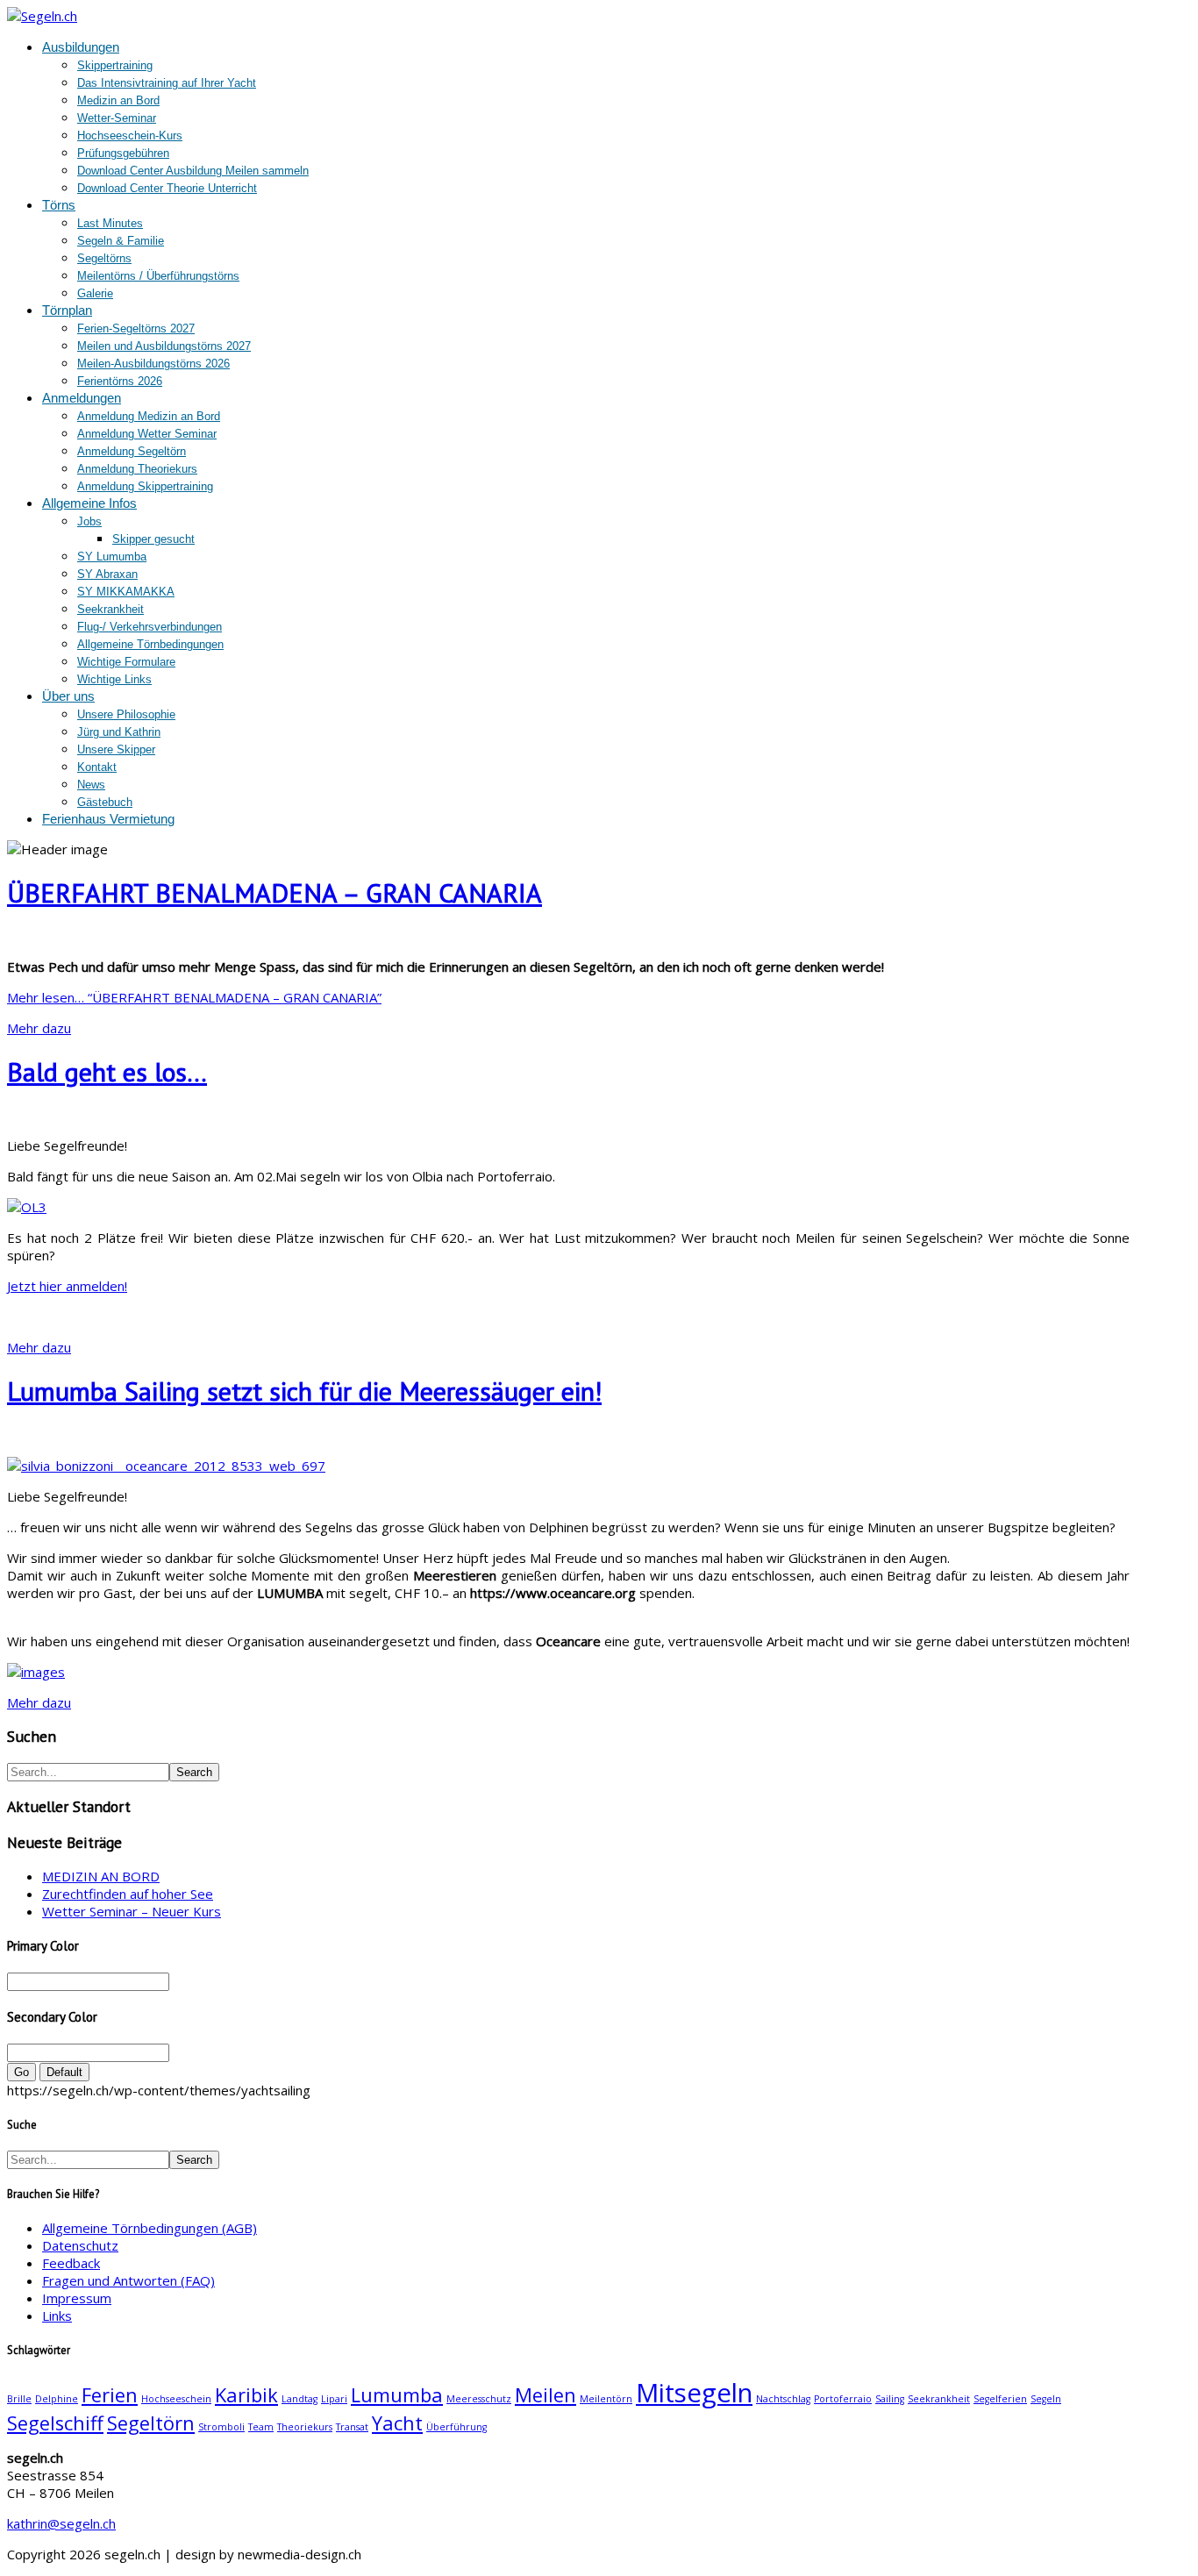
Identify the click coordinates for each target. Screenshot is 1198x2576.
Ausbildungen (81, 47)
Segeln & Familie (121, 241)
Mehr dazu (39, 1028)
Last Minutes (110, 223)
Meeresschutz (479, 2399)
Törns (59, 205)
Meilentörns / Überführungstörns (158, 276)
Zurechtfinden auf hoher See (128, 1894)
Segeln (1046, 2399)
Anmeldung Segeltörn (132, 451)
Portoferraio (843, 2399)
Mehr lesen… (194, 997)
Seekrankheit (111, 609)
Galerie (95, 293)
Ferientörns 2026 (120, 381)
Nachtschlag (783, 2399)
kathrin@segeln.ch (61, 2523)
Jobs (89, 521)
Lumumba (397, 2395)
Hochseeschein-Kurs (130, 136)
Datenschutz (80, 2245)
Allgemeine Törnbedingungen (150, 644)
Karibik (246, 2395)
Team (261, 2427)
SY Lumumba (112, 557)
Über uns (68, 696)
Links (57, 2316)
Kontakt (97, 767)
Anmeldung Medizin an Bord (149, 416)
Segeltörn (151, 2423)
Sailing (890, 2399)
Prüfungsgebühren (123, 153)
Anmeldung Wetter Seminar (147, 434)
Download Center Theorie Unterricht (167, 188)
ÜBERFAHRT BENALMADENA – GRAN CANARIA (275, 892)
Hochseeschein (176, 2399)
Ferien (110, 2395)
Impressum (77, 2298)
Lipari (334, 2399)
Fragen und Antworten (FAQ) (128, 2280)
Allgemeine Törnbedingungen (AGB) (150, 2228)
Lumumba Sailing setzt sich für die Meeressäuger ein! (304, 1391)
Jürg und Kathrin (119, 732)
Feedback (71, 2263)
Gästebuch (105, 802)
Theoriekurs (305, 2427)
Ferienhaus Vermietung (108, 819)
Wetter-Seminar (117, 118)
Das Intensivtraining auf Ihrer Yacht (167, 83)
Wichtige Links (114, 679)
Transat (352, 2427)
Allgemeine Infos (89, 503)
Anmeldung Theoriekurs (137, 469)
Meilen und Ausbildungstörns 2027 (164, 346)
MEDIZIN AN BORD (101, 1876)
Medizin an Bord (118, 100)
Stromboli (221, 2427)
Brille (19, 2399)
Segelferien (1000, 2399)
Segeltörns (104, 258)
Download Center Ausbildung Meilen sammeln (193, 171)
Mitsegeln (694, 2393)
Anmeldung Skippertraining (145, 486)
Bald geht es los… (107, 1071)
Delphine (57, 2399)
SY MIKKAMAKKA (126, 592)
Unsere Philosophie (126, 714)
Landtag (299, 2399)
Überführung (456, 2427)
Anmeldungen (82, 398)
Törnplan (67, 310)
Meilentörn (606, 2399)
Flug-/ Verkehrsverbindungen (150, 627)
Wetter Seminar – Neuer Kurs (132, 1911)
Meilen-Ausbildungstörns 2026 (153, 364)
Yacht (397, 2423)
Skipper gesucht (153, 539)
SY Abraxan (107, 574)
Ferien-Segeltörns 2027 (136, 328)
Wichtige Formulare (126, 662)
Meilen (546, 2395)
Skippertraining (115, 65)
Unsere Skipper (116, 749)
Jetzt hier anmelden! (67, 1286)
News (91, 785)
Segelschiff (55, 2423)
